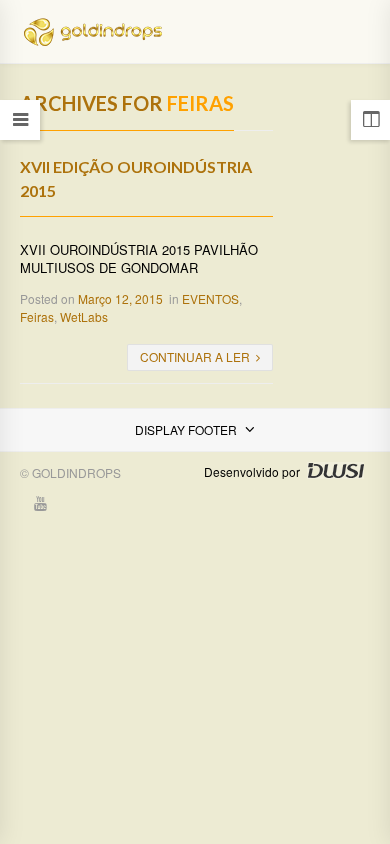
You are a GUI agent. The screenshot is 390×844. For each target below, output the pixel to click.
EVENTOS (210, 298)
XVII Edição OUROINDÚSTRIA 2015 (136, 178)
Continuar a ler (195, 356)
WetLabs (84, 316)
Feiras (37, 316)
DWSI (335, 471)
